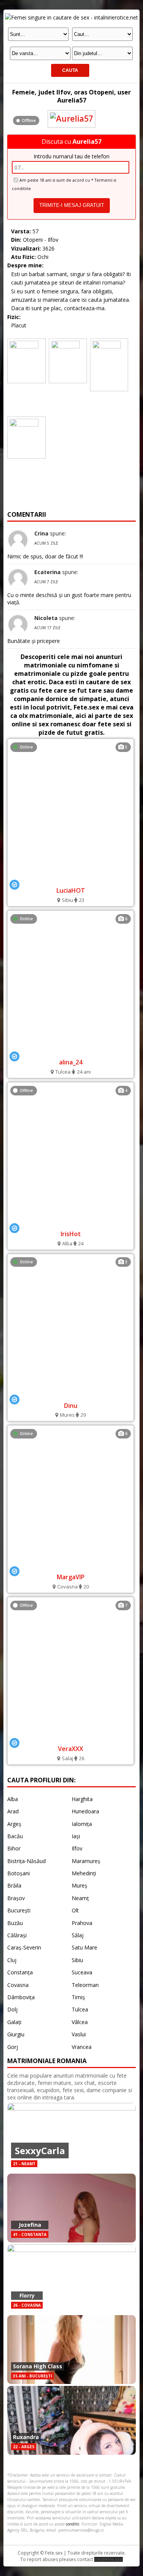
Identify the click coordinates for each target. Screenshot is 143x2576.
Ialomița (82, 1824)
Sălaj (78, 1935)
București (19, 1910)
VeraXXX (71, 1749)
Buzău (15, 1923)
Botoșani (18, 1873)
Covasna (18, 1985)
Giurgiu (16, 2034)
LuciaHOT (71, 890)
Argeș (14, 1824)
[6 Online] (71, 1051)
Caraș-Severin (24, 1947)
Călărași (17, 1935)
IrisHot (71, 1234)
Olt (75, 1910)
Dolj (12, 2009)
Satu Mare (84, 1947)
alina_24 (71, 1062)
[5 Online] (71, 879)
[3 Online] (71, 1394)
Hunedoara (85, 1811)
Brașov (16, 1898)
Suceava (82, 1972)
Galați (14, 2022)
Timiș (78, 1997)
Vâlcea (80, 2022)
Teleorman (85, 1985)
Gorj (13, 2047)
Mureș (80, 1885)
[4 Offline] (71, 1222)
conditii (73, 2524)
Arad (13, 1811)
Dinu (71, 1406)
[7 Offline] (71, 1737)
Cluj (12, 1960)
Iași (76, 1836)
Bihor (14, 1848)
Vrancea (82, 2047)
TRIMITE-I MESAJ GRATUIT (72, 205)
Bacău (15, 1836)
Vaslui (79, 2034)
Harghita (82, 1799)
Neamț (80, 1898)
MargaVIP (71, 1577)
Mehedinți (84, 1873)
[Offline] (71, 112)
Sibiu (77, 1960)
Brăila (14, 1885)
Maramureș (86, 1861)
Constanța (20, 1972)
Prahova (82, 1923)
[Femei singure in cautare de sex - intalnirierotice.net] (71, 17)
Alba (13, 1799)
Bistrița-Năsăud (27, 1861)
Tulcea (80, 2009)
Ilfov (77, 1848)
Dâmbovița (21, 1997)
